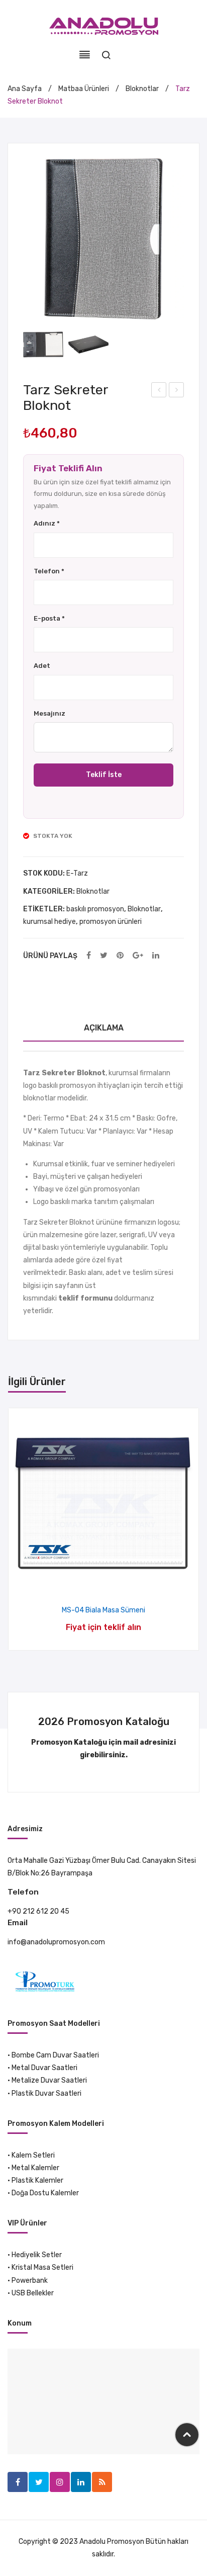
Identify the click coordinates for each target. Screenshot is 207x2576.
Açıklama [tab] (104, 1028)
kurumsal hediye (49, 922)
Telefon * (49, 571)
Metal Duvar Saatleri (44, 2068)
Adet (42, 666)
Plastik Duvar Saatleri (46, 2093)
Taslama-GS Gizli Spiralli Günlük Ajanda (177, 391)
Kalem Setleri (33, 2155)
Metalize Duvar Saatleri (49, 2080)
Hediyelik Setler (37, 2255)
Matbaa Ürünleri (84, 89)
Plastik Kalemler (37, 2180)
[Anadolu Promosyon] (104, 26)
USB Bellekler (33, 2293)
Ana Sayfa (25, 89)
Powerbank (30, 2281)
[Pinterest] (120, 956)
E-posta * (49, 618)
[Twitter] (104, 956)
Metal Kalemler (35, 2168)
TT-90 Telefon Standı (159, 391)
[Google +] (138, 956)
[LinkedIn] (156, 956)
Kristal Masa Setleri (42, 2267)
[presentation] (19, 1529)
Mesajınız (49, 713)
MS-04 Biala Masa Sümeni (103, 1610)
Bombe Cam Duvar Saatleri (55, 2055)
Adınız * (47, 523)
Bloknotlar (142, 89)
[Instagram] (60, 2482)
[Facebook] (89, 956)
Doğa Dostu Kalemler (45, 2193)
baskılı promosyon (95, 909)
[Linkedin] (81, 2482)
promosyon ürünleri (111, 922)
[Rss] (102, 2482)
